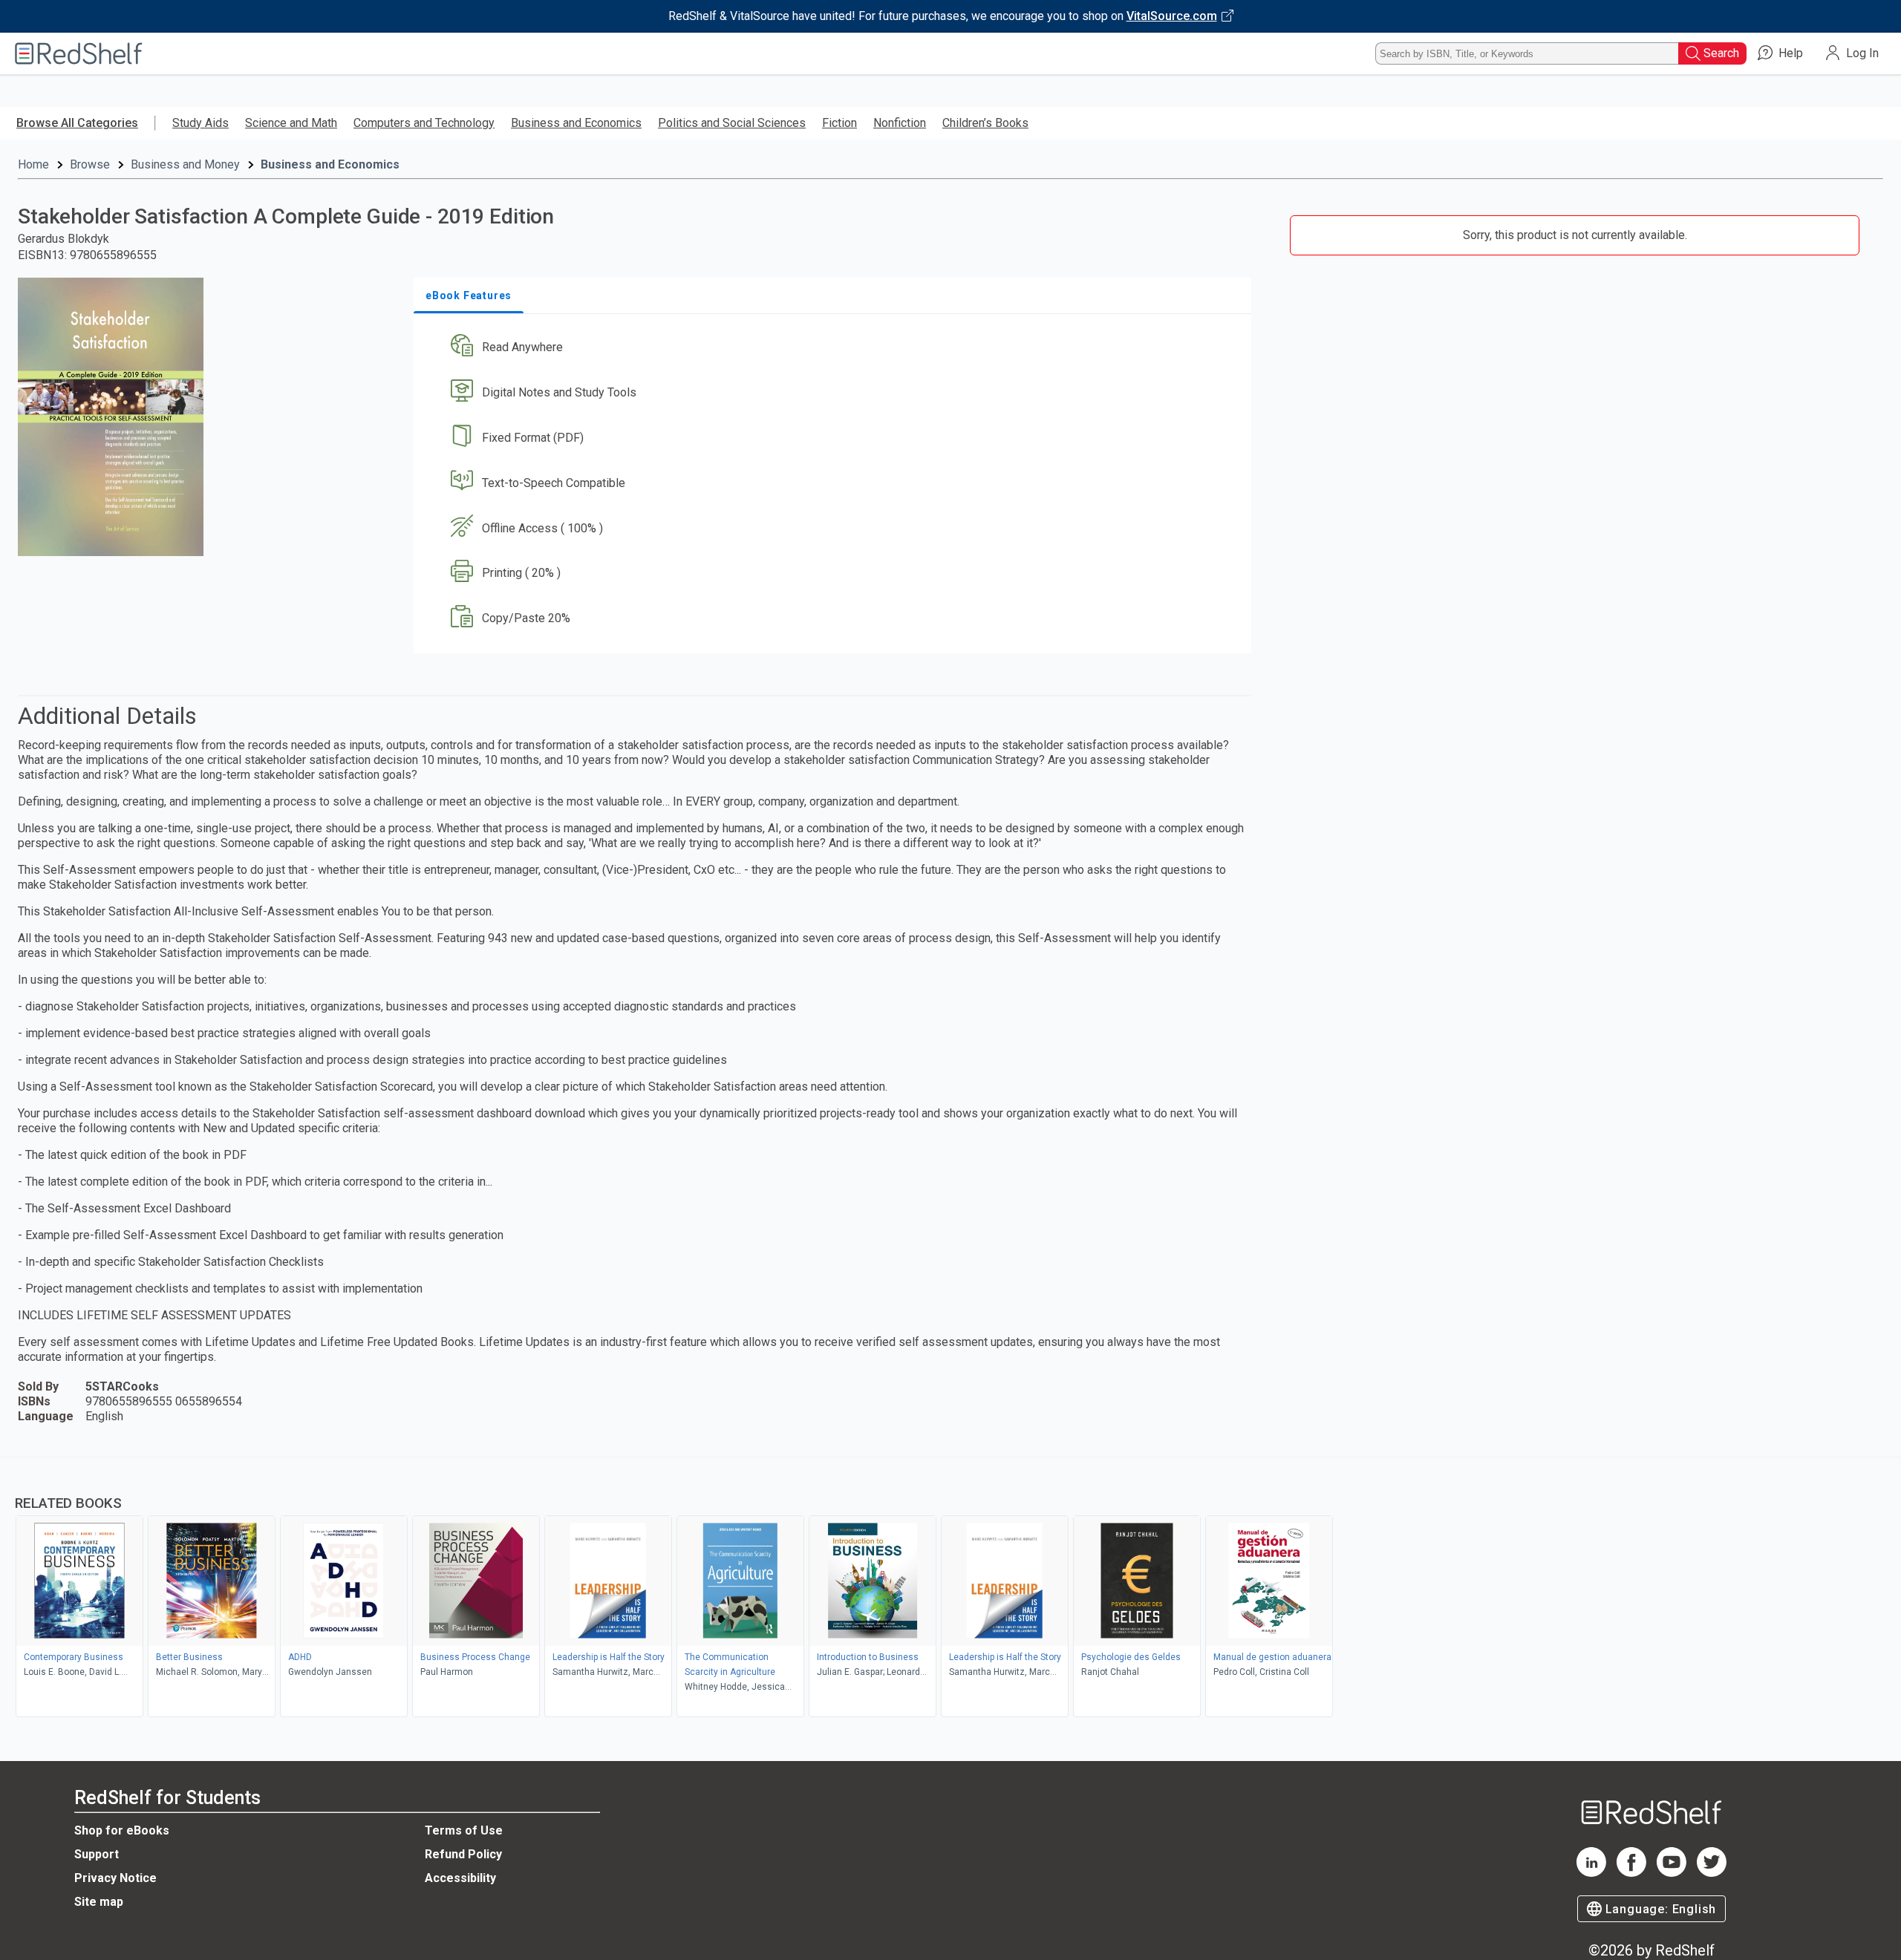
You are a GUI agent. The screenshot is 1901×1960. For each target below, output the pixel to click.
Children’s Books (985, 123)
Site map (99, 1902)
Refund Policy (463, 1854)
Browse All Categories (77, 123)
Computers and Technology (424, 123)
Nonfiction (900, 123)
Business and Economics (576, 123)
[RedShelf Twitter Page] (1712, 1873)
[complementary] (950, 1589)
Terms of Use (464, 1830)
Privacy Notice (115, 1878)
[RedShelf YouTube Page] (1672, 1873)
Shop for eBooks (122, 1830)
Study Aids (200, 123)
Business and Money (185, 164)
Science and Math (291, 123)
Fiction (839, 123)
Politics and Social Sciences (732, 123)
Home (33, 164)
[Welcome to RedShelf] (79, 53)
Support (97, 1854)
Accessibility (460, 1878)
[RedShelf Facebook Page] (1631, 1873)
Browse (90, 164)
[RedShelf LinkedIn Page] (1591, 1873)
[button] (835, 348)
